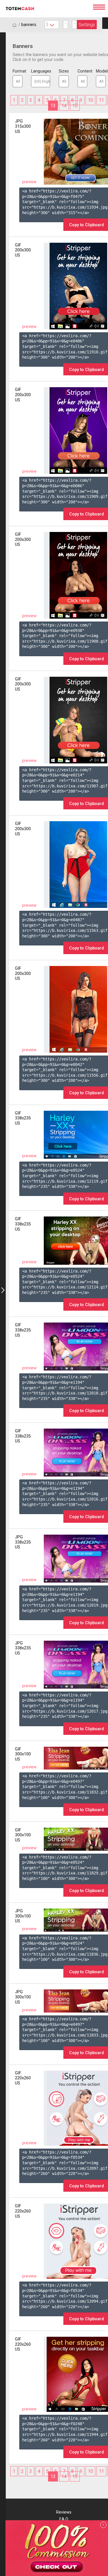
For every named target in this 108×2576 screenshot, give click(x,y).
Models (101, 71)
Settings (87, 25)
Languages (41, 71)
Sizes (64, 71)
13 (53, 106)
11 (101, 100)
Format (18, 71)
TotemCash (46, 9)
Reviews (64, 2512)
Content (82, 71)
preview (29, 182)
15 (75, 106)
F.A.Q (64, 2519)
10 (90, 100)
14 (64, 106)
